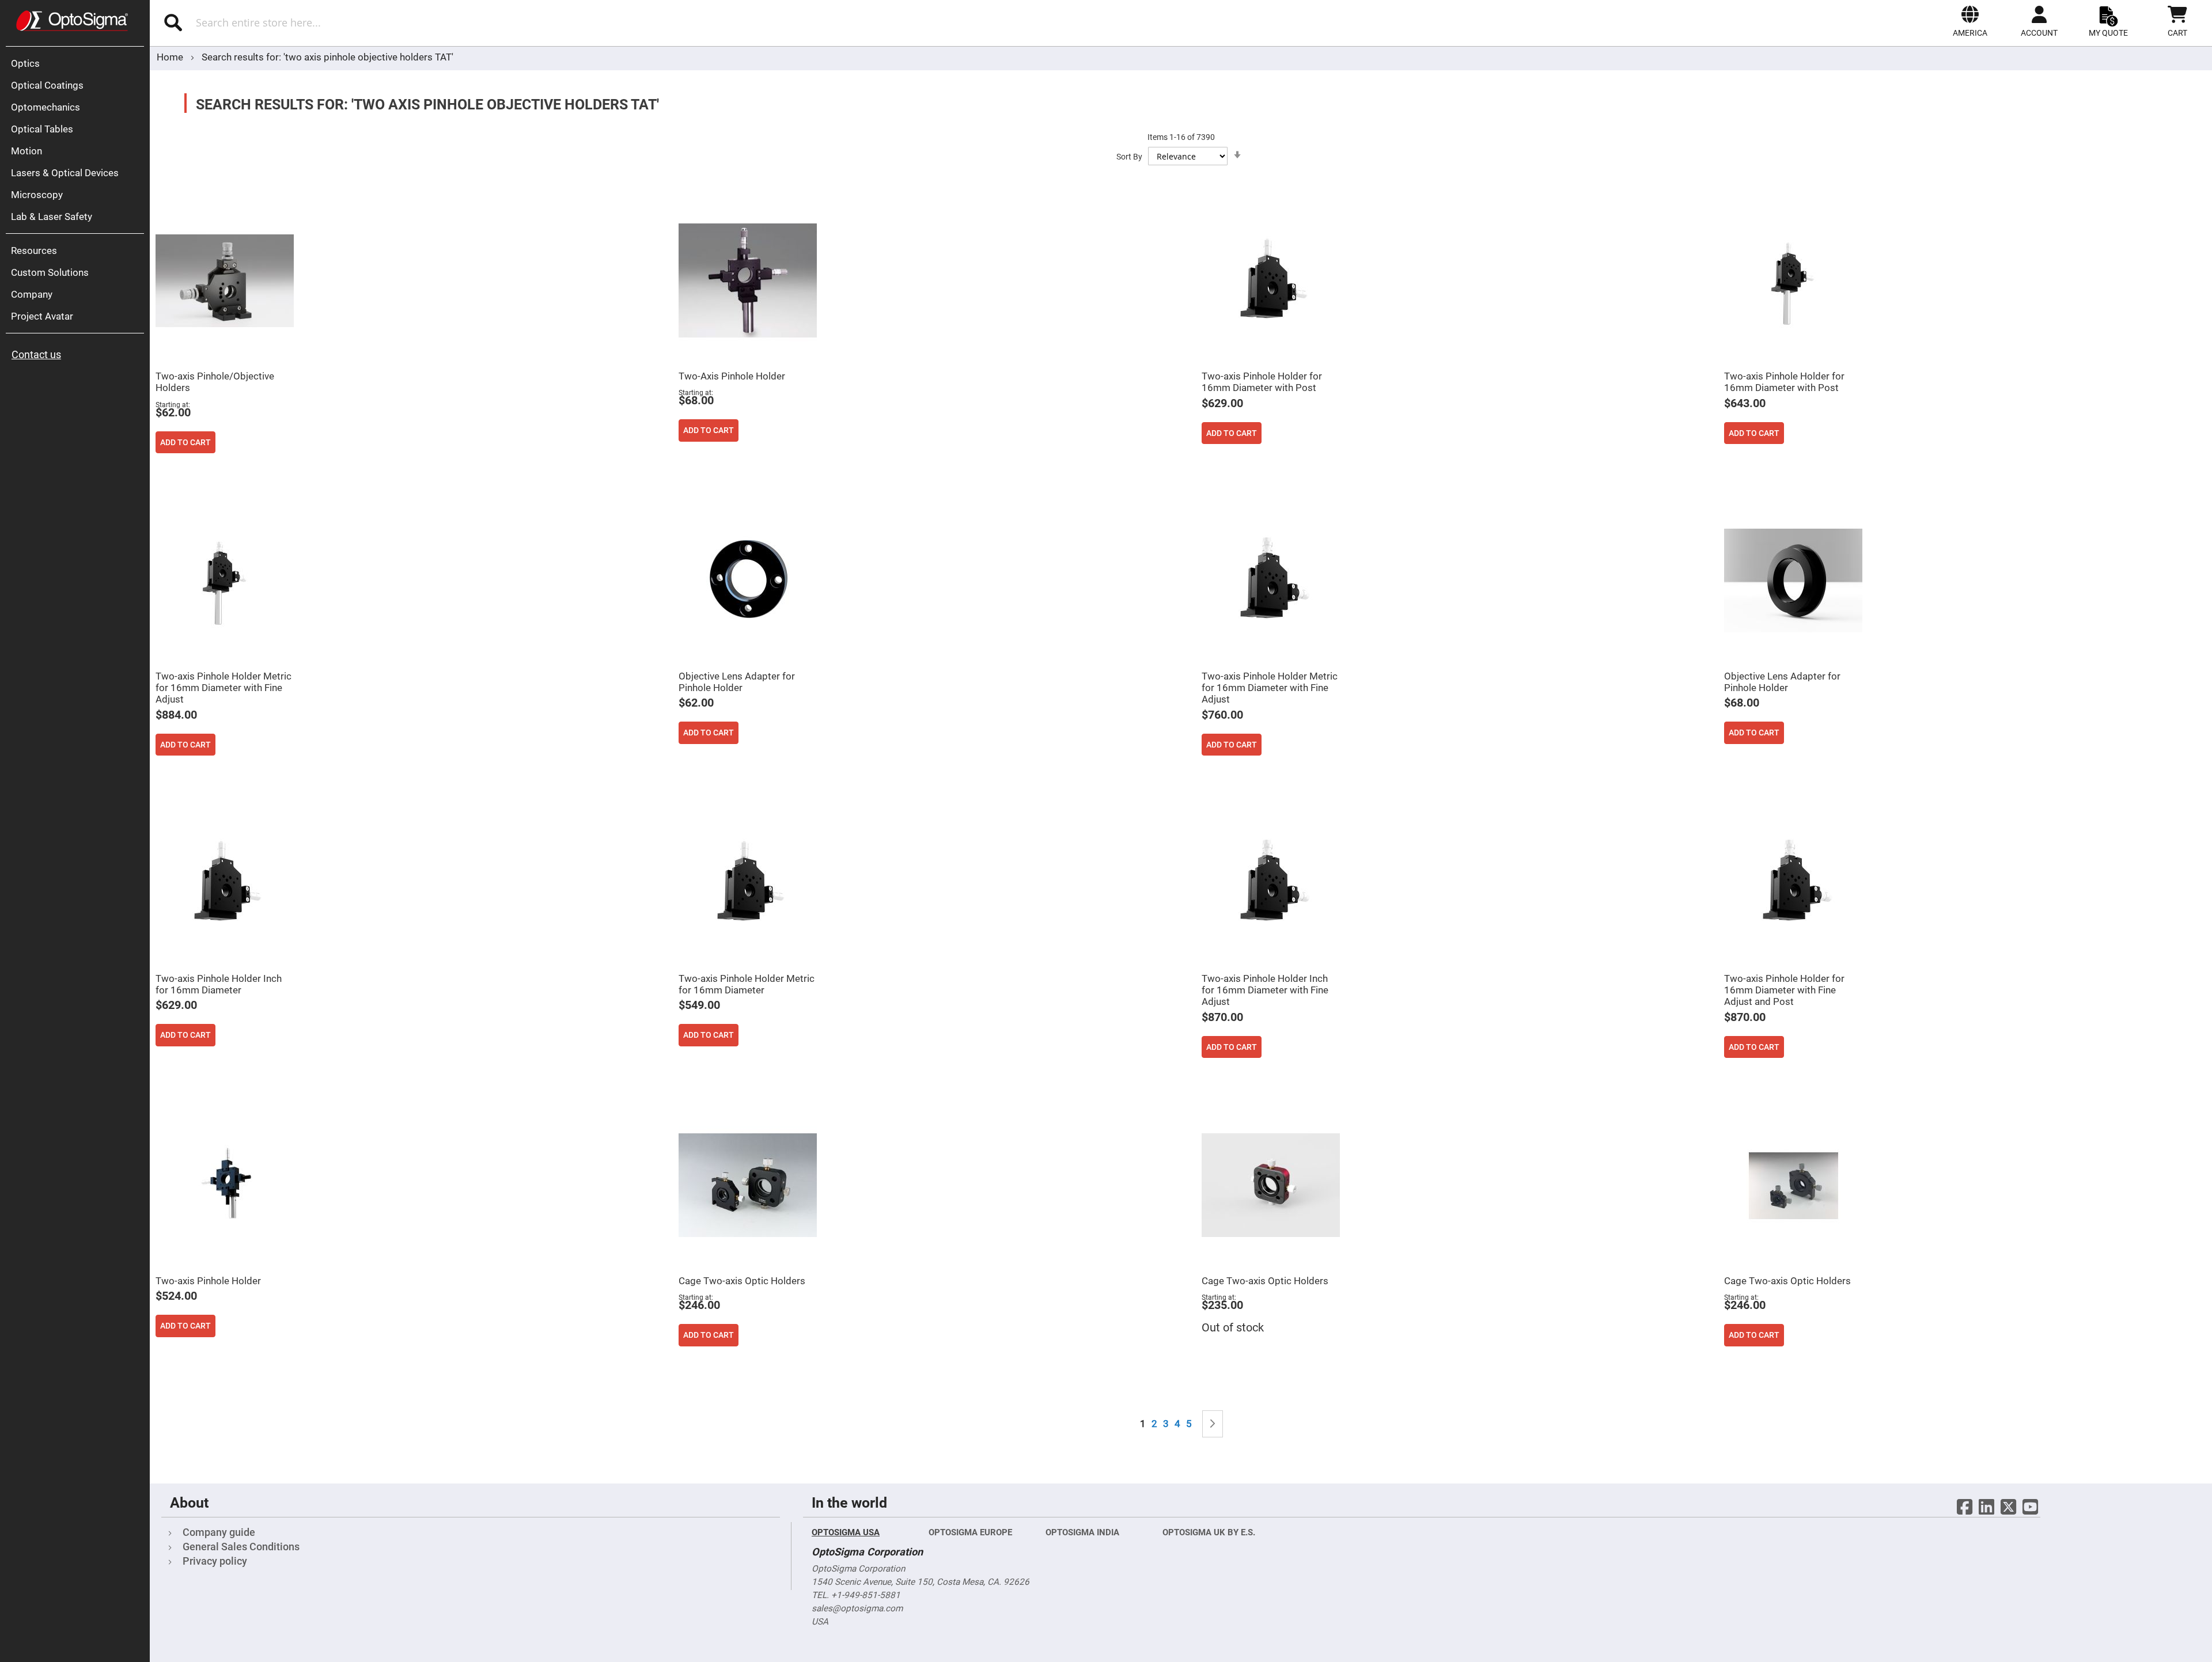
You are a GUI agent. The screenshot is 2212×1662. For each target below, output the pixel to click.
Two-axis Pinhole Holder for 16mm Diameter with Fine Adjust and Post (1784, 990)
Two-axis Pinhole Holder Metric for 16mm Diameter (747, 984)
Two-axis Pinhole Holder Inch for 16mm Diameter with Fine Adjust (1265, 990)
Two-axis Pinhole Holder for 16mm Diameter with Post (1262, 382)
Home (171, 57)
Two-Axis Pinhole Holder (732, 376)
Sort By (1129, 157)
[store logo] (72, 21)
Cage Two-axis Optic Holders (742, 1281)
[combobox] (454, 22)
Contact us (36, 354)
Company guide (219, 1532)
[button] (1970, 21)
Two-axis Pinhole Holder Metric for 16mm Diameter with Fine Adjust (224, 688)
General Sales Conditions (241, 1547)
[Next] (1213, 1424)
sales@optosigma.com (857, 1608)
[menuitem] (78, 63)
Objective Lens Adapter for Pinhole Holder (737, 682)
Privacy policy (215, 1561)
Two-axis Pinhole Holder (208, 1281)
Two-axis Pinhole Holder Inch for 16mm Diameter (219, 984)
